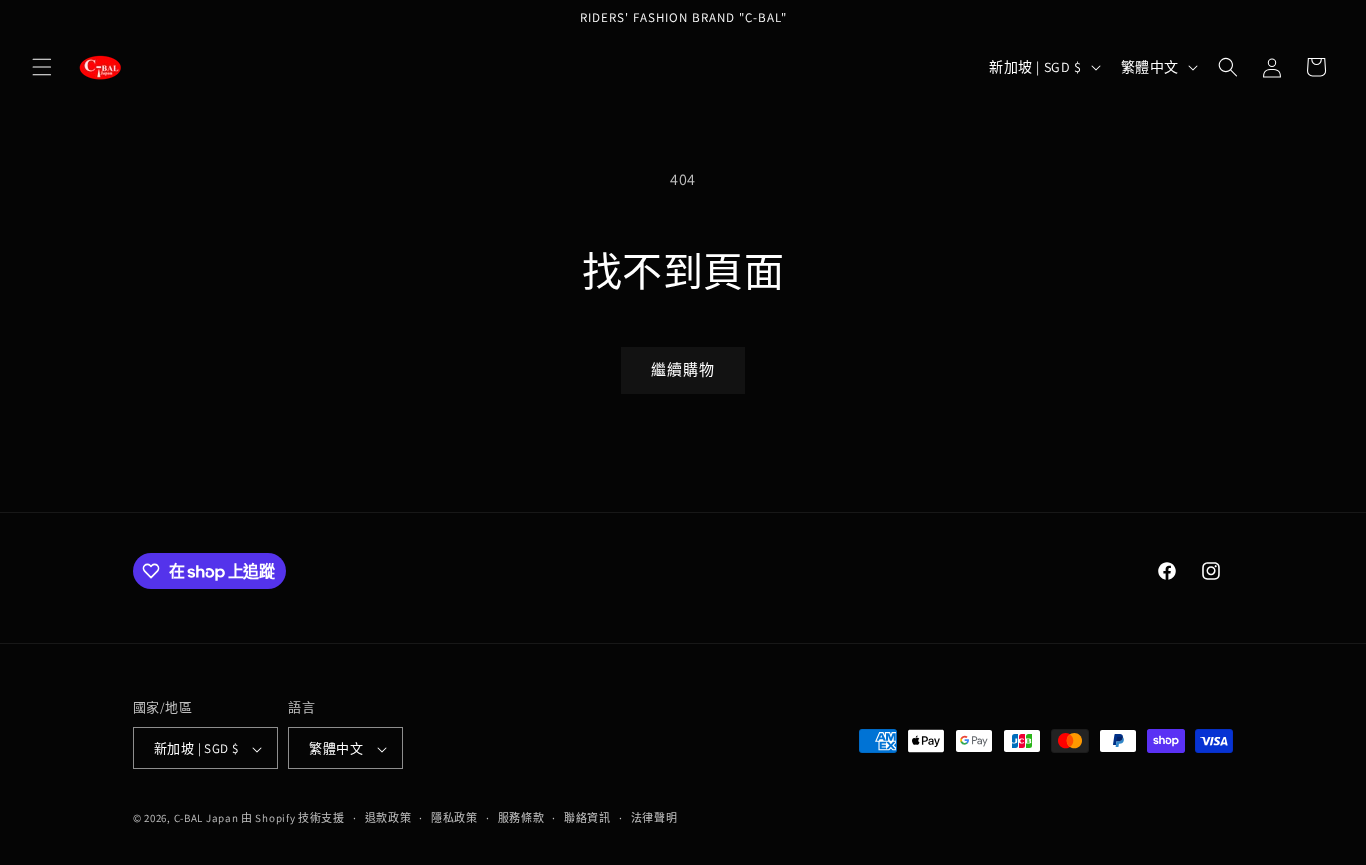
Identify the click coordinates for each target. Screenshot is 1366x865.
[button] (42, 67)
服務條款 (521, 818)
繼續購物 (683, 369)
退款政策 (388, 818)
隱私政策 (454, 818)
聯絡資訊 (587, 818)
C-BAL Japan (206, 819)
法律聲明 (654, 818)
